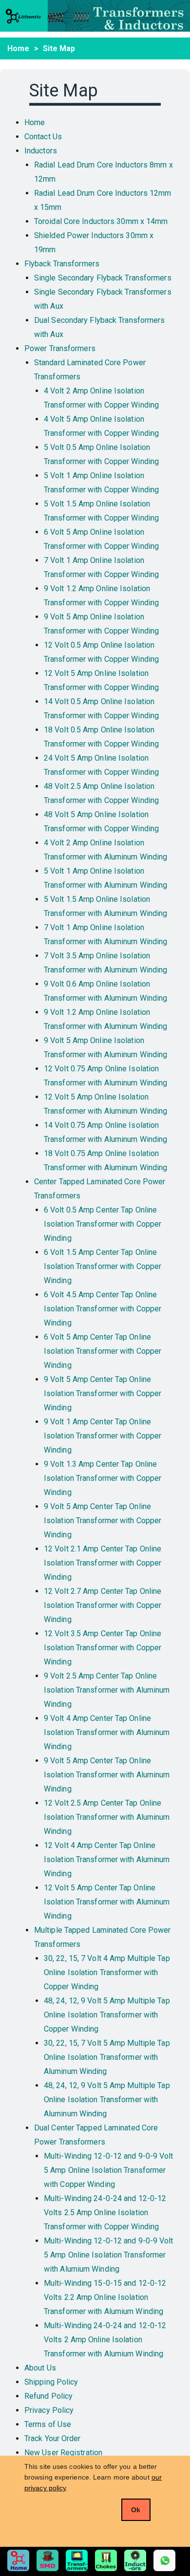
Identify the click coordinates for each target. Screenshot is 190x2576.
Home (18, 48)
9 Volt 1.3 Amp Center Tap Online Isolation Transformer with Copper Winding (103, 1478)
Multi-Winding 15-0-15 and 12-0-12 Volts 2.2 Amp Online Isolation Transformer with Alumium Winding (105, 2297)
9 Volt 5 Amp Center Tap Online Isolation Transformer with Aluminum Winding (107, 1775)
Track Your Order (53, 2438)
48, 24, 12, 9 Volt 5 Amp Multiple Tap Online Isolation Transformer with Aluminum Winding (107, 2100)
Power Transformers (60, 348)
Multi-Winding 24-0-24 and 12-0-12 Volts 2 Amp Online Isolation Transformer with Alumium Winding (105, 2340)
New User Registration (63, 2453)
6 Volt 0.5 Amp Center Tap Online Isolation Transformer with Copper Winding (103, 1224)
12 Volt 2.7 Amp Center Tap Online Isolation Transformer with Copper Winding (103, 1605)
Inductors (41, 151)
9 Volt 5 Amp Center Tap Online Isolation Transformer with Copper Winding (103, 1393)
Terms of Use (48, 2424)
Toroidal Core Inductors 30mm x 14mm (101, 221)
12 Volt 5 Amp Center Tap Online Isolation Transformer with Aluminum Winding (107, 1902)
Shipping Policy (51, 2382)
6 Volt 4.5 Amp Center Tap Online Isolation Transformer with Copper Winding (103, 1309)
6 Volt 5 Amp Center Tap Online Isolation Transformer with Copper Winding (103, 1351)
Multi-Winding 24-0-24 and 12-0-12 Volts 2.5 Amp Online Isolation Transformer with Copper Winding (105, 2212)
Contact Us (43, 137)
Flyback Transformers (62, 264)
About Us (40, 2368)
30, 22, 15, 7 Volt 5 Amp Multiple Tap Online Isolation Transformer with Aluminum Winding (107, 2057)
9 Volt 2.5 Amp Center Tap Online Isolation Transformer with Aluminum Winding (107, 1690)
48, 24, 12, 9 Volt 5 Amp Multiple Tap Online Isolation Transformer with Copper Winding (107, 2015)
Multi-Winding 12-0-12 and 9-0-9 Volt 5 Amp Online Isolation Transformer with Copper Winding (109, 2170)
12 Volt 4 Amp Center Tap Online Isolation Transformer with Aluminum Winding (107, 1859)
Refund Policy (48, 2396)
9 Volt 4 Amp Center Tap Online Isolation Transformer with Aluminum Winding (107, 1732)
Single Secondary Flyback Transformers (103, 278)
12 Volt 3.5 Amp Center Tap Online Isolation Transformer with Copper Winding (103, 1648)
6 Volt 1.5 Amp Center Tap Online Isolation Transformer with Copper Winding (103, 1266)
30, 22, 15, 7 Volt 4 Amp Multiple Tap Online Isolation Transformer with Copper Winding (107, 1972)
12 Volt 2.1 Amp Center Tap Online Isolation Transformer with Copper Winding (103, 1563)
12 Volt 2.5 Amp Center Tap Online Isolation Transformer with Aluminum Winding (107, 1817)
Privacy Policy (49, 2410)
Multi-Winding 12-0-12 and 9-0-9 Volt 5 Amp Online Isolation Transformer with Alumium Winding (109, 2255)
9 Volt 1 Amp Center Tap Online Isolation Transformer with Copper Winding (103, 1436)
